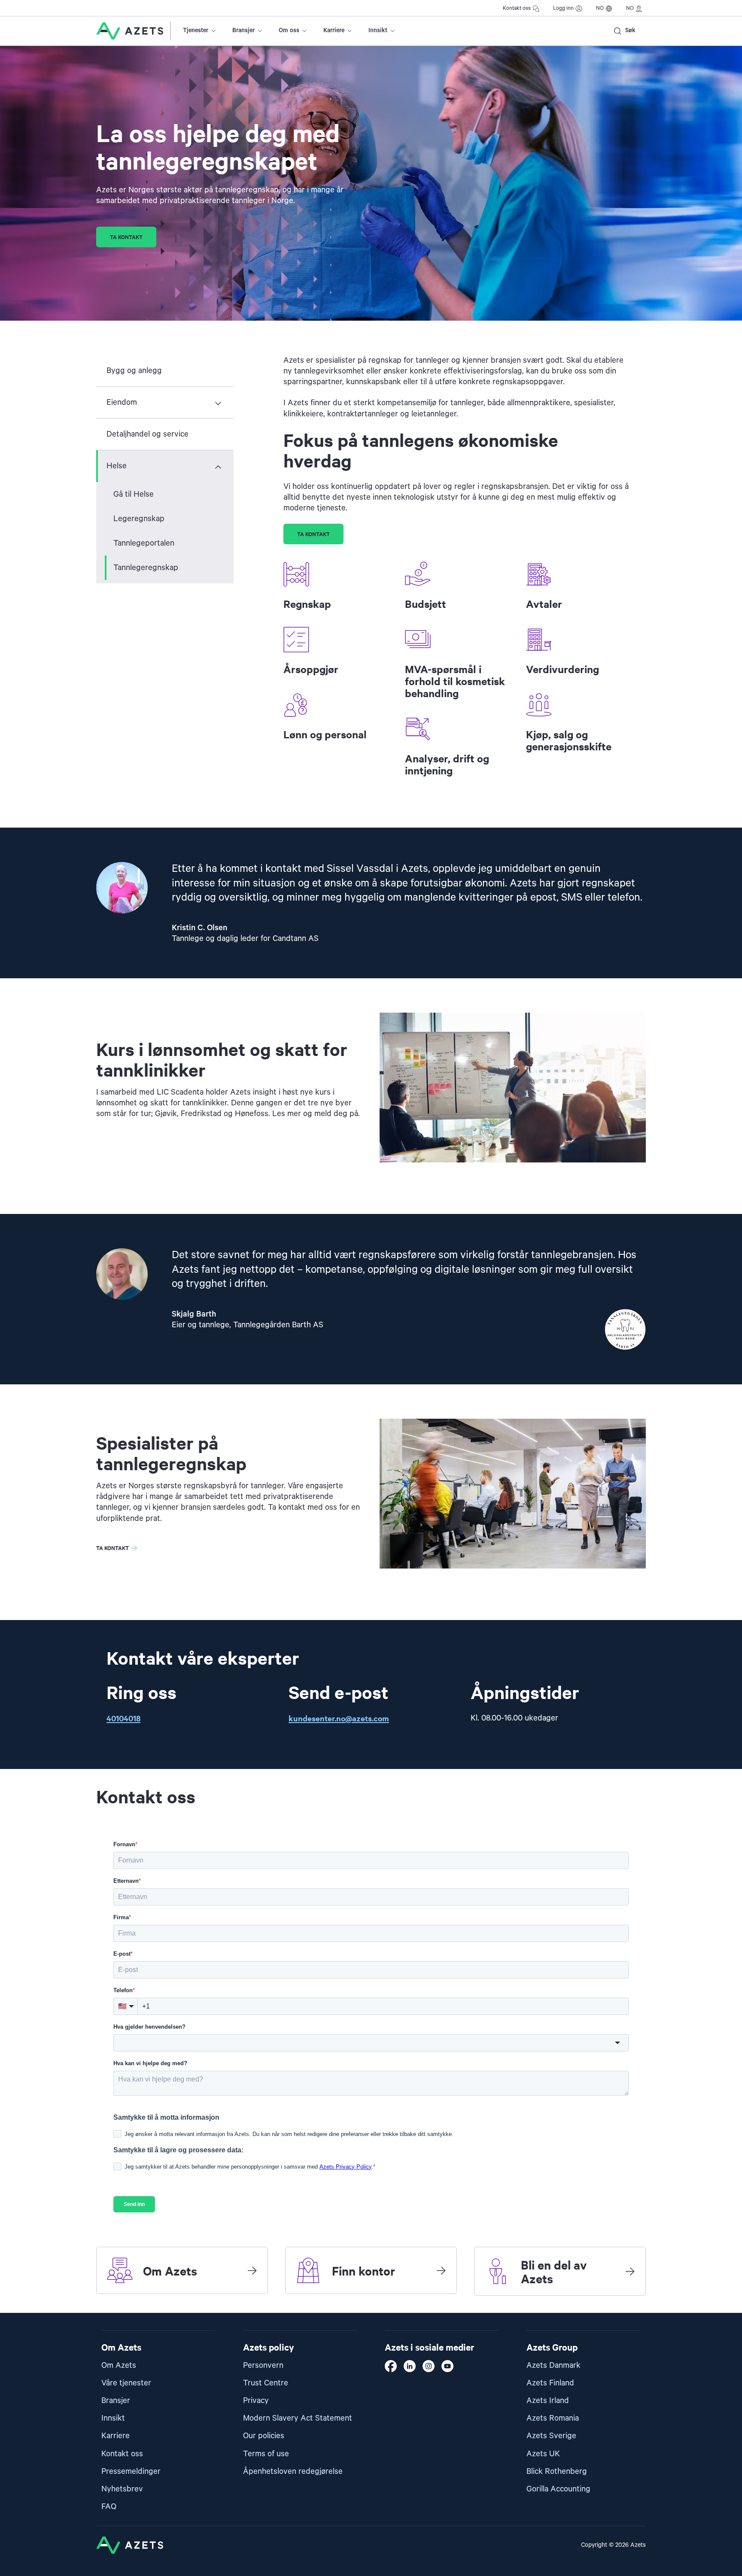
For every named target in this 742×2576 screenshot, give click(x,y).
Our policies (264, 2436)
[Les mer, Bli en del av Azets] (630, 2271)
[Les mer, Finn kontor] (441, 2270)
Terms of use (266, 2454)
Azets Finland (550, 2383)
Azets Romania (553, 2418)
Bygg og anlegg (134, 371)
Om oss (289, 30)
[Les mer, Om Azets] (252, 2270)
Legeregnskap (139, 519)
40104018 (123, 1718)
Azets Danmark (553, 2365)
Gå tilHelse (134, 494)
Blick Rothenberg (557, 2471)
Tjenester (196, 30)
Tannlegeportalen (144, 543)
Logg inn (563, 8)
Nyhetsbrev (122, 2489)
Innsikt (378, 30)
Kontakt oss (517, 8)
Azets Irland (548, 2401)
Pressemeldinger (131, 2471)
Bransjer (243, 30)
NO (600, 8)
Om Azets (119, 2365)
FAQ (109, 2507)
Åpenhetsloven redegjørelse (293, 2471)
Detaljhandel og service (147, 434)
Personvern (263, 2365)
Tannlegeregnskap (146, 568)
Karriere (334, 30)
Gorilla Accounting (558, 2489)
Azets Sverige (551, 2436)
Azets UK (543, 2454)
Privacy (256, 2401)
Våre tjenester (126, 2383)
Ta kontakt (126, 237)
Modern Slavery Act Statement (298, 2418)
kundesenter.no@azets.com (339, 1718)
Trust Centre (266, 2383)
